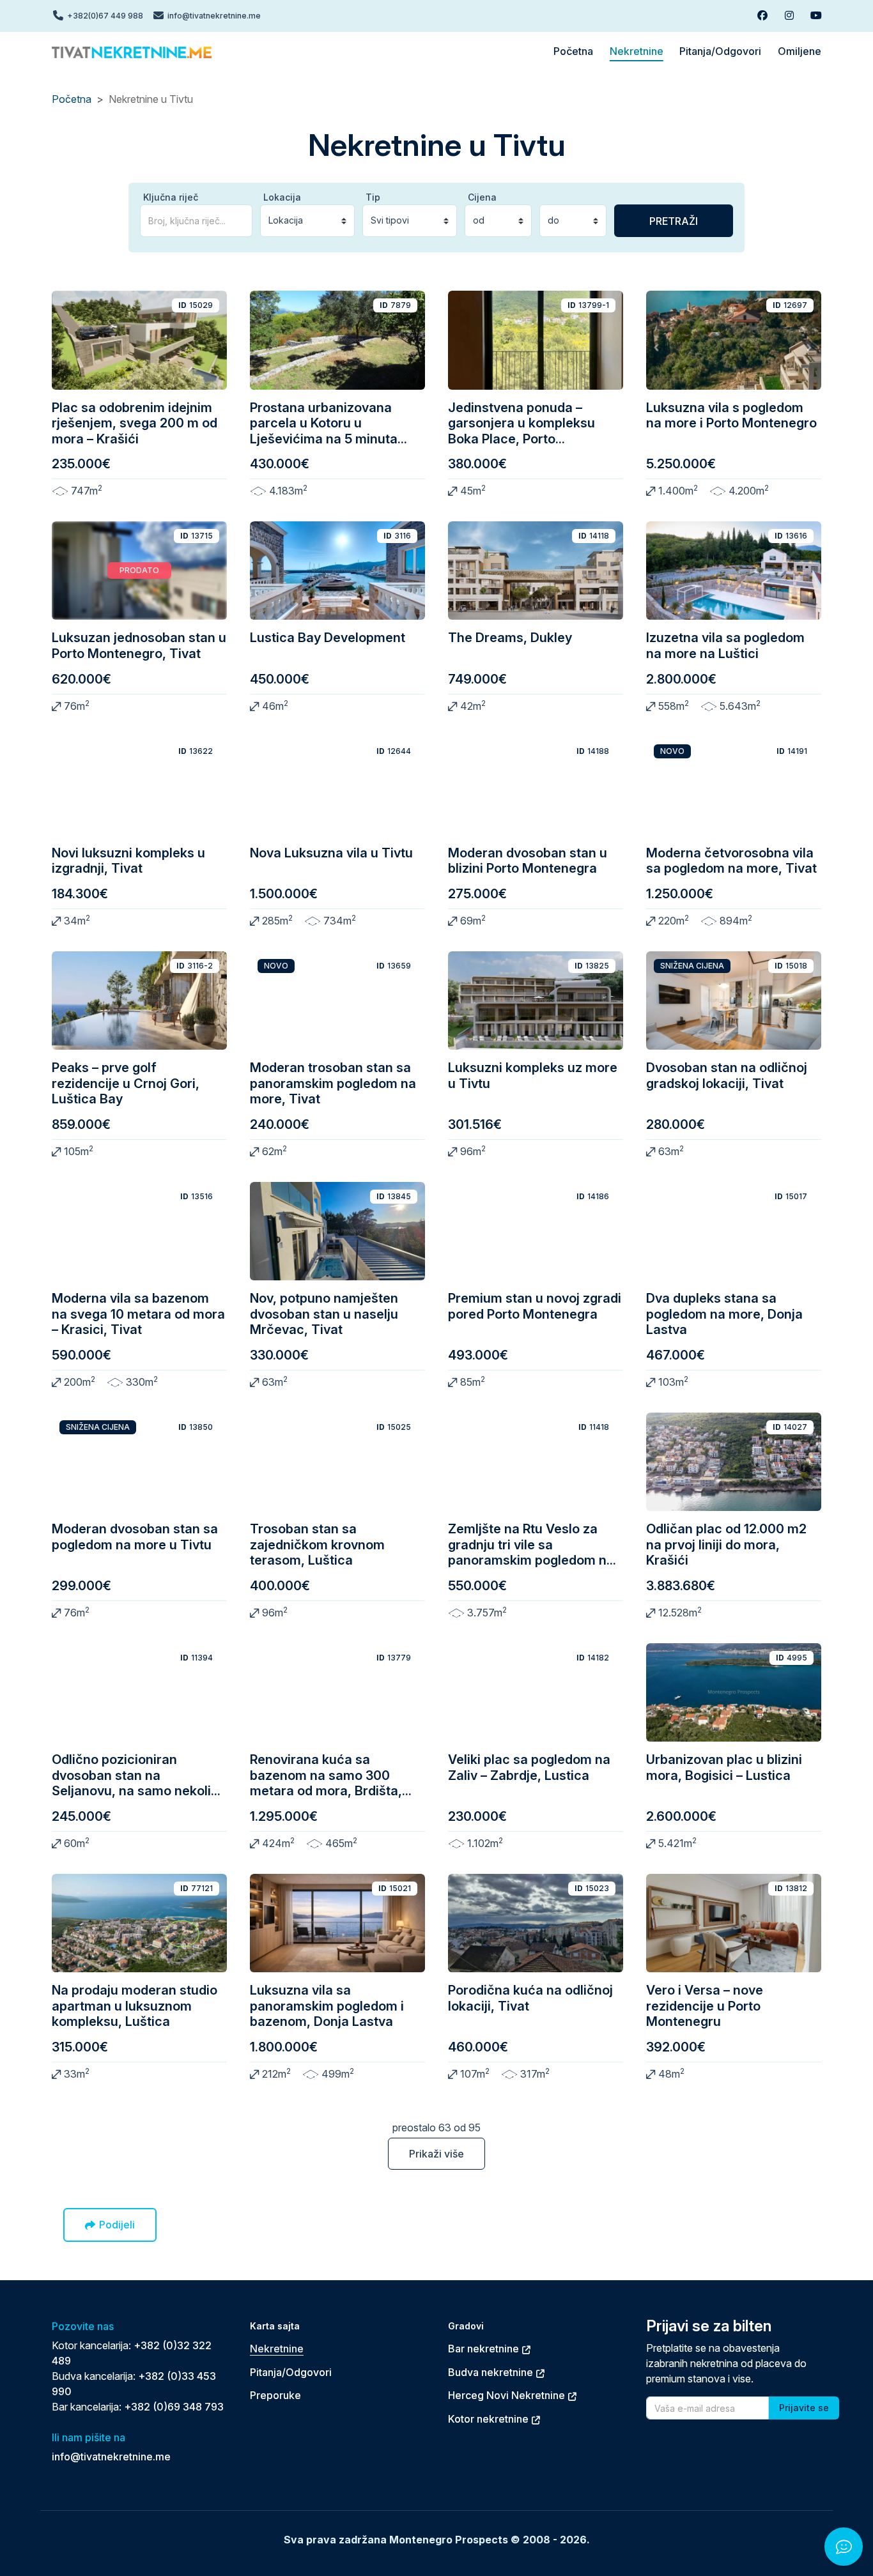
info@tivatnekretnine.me (111, 2457)
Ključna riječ (171, 197)
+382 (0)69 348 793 (174, 2407)
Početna (72, 99)
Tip (373, 197)
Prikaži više (436, 2154)
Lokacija (282, 197)
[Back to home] (132, 51)
